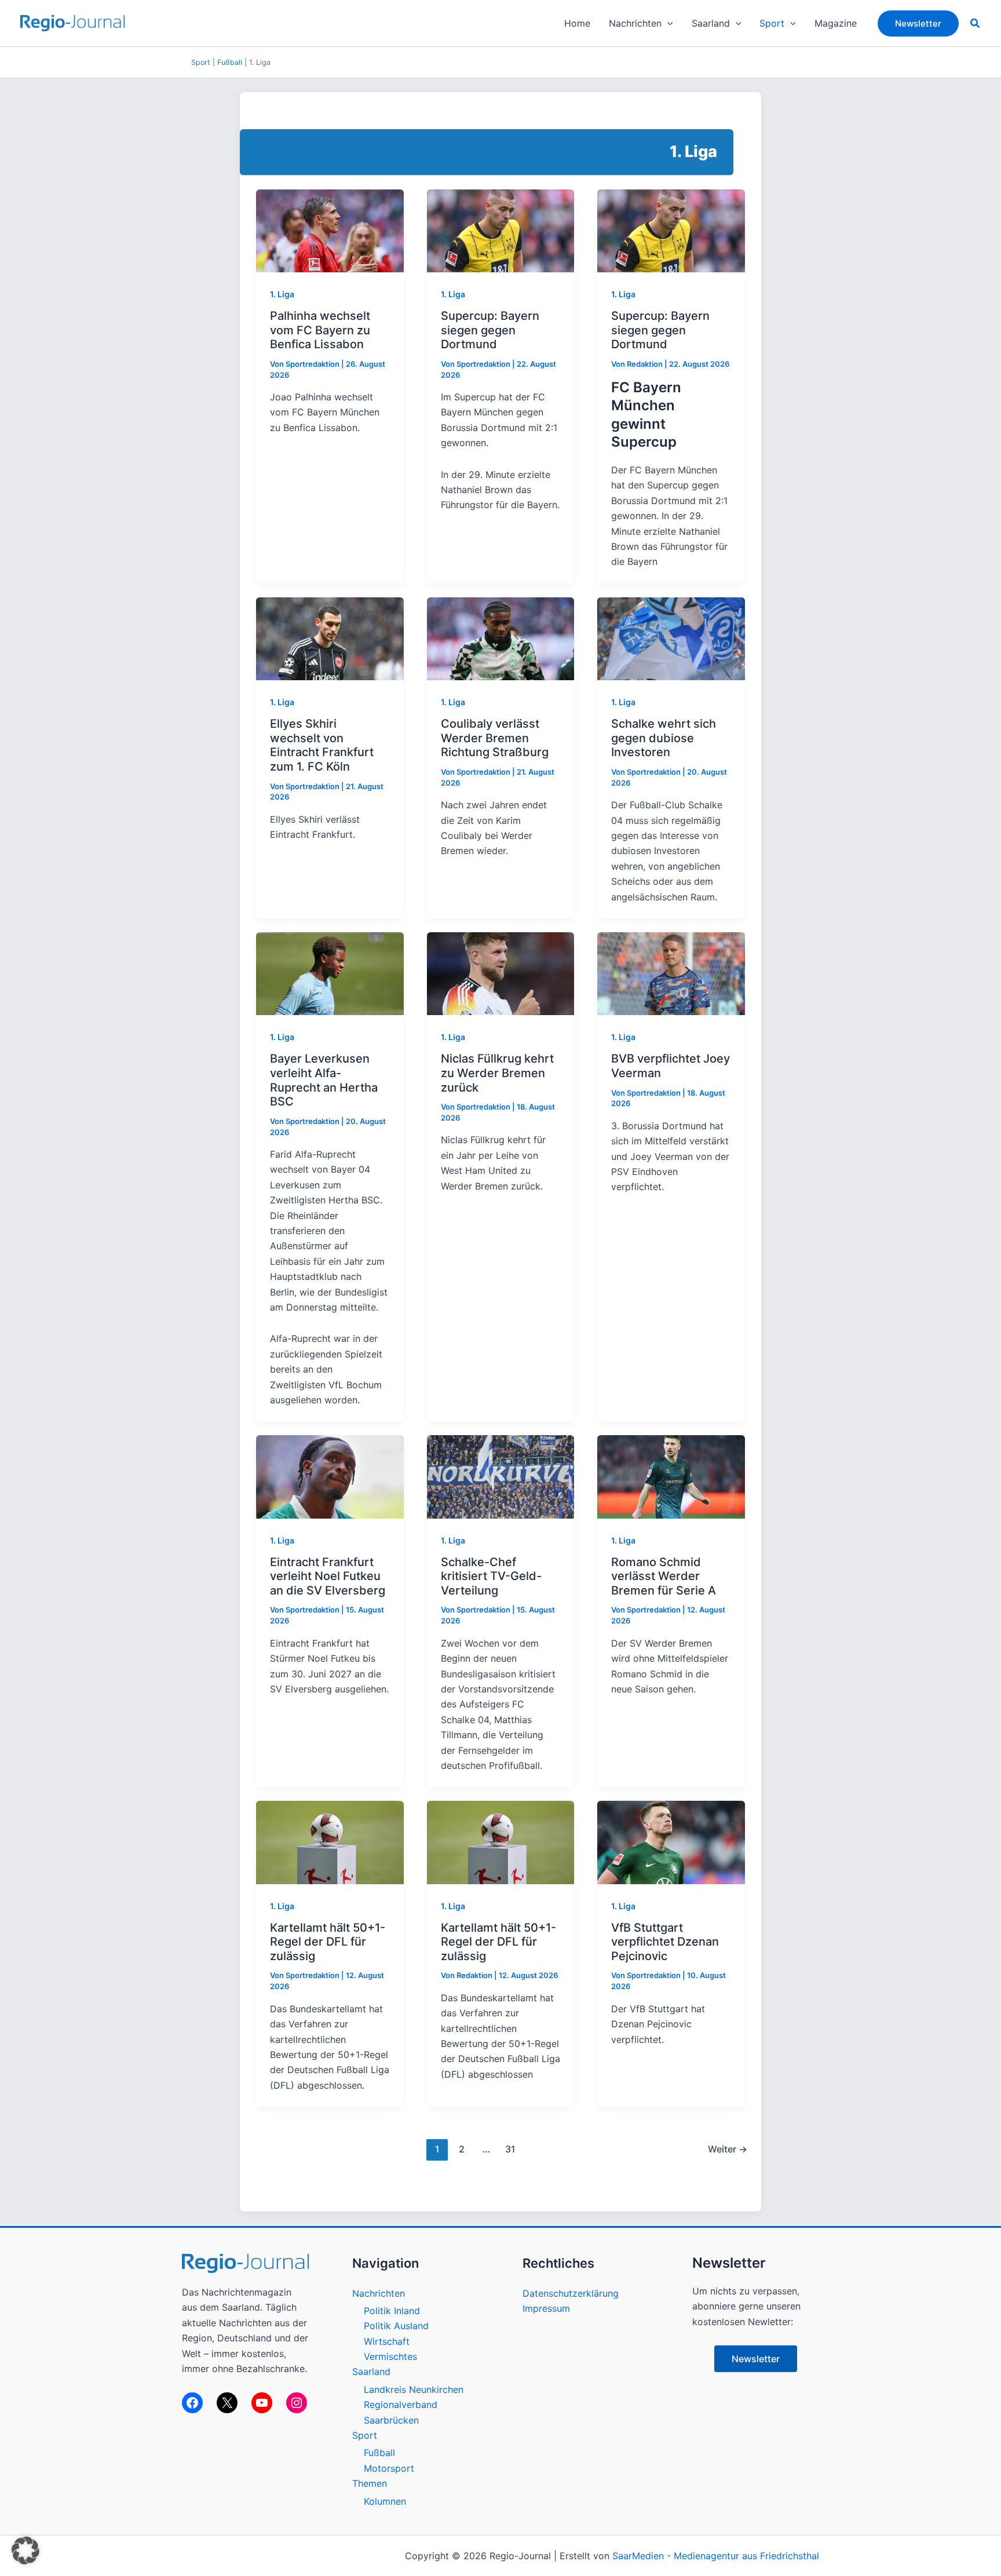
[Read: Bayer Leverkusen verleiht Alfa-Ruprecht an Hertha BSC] (330, 973)
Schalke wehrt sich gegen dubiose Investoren (664, 738)
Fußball (230, 62)
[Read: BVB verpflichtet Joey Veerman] (671, 973)
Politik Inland (392, 2311)
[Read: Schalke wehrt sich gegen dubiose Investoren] (671, 638)
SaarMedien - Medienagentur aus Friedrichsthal (716, 2556)
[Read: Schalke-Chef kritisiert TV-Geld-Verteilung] (501, 1476)
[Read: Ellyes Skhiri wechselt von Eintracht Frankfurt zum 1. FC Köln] (330, 638)
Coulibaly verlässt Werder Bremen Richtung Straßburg (495, 738)
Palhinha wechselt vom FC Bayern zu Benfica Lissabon (320, 330)
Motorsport (389, 2468)
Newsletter (756, 2359)
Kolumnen (385, 2501)
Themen (370, 2483)
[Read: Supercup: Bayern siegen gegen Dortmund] (501, 230)
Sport (201, 62)
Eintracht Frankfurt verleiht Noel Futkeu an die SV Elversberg (328, 1576)
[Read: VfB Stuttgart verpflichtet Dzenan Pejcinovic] (671, 1841)
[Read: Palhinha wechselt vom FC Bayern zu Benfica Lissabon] (330, 230)
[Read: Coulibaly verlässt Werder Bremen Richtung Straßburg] (501, 638)
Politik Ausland (396, 2326)
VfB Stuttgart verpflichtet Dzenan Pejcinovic (665, 1942)
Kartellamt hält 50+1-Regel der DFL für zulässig (328, 1942)
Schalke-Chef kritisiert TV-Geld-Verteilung (491, 1576)
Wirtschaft (387, 2341)
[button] (667, 23)
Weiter (728, 2149)
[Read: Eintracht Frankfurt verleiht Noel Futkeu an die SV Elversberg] (330, 1476)
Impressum (546, 2308)
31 (510, 2149)
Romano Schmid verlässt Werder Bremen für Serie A (664, 1576)
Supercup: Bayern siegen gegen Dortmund (490, 330)
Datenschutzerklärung (571, 2293)
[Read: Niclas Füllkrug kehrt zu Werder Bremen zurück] (501, 973)
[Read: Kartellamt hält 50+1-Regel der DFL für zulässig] (330, 1841)
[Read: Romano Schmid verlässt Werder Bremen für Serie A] (671, 1476)
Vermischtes (390, 2356)
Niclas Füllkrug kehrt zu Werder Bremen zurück (497, 1073)
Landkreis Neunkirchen (414, 2389)
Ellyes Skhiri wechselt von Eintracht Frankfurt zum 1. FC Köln (322, 745)
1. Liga (282, 294)
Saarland (371, 2371)
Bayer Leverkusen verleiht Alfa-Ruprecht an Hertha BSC (324, 1080)
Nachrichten (379, 2293)
